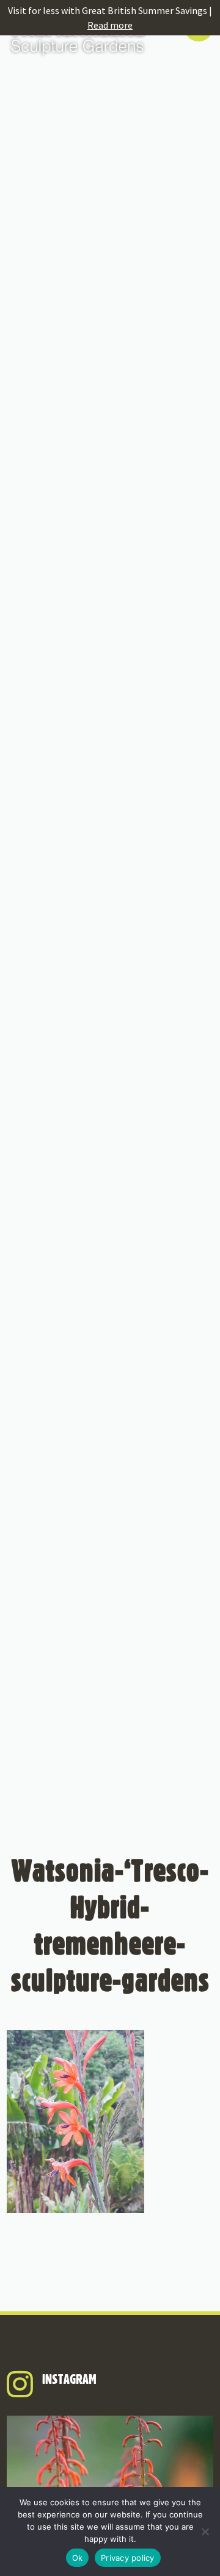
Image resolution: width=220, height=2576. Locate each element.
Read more (110, 25)
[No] (205, 2531)
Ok (78, 2558)
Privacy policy (128, 2558)
